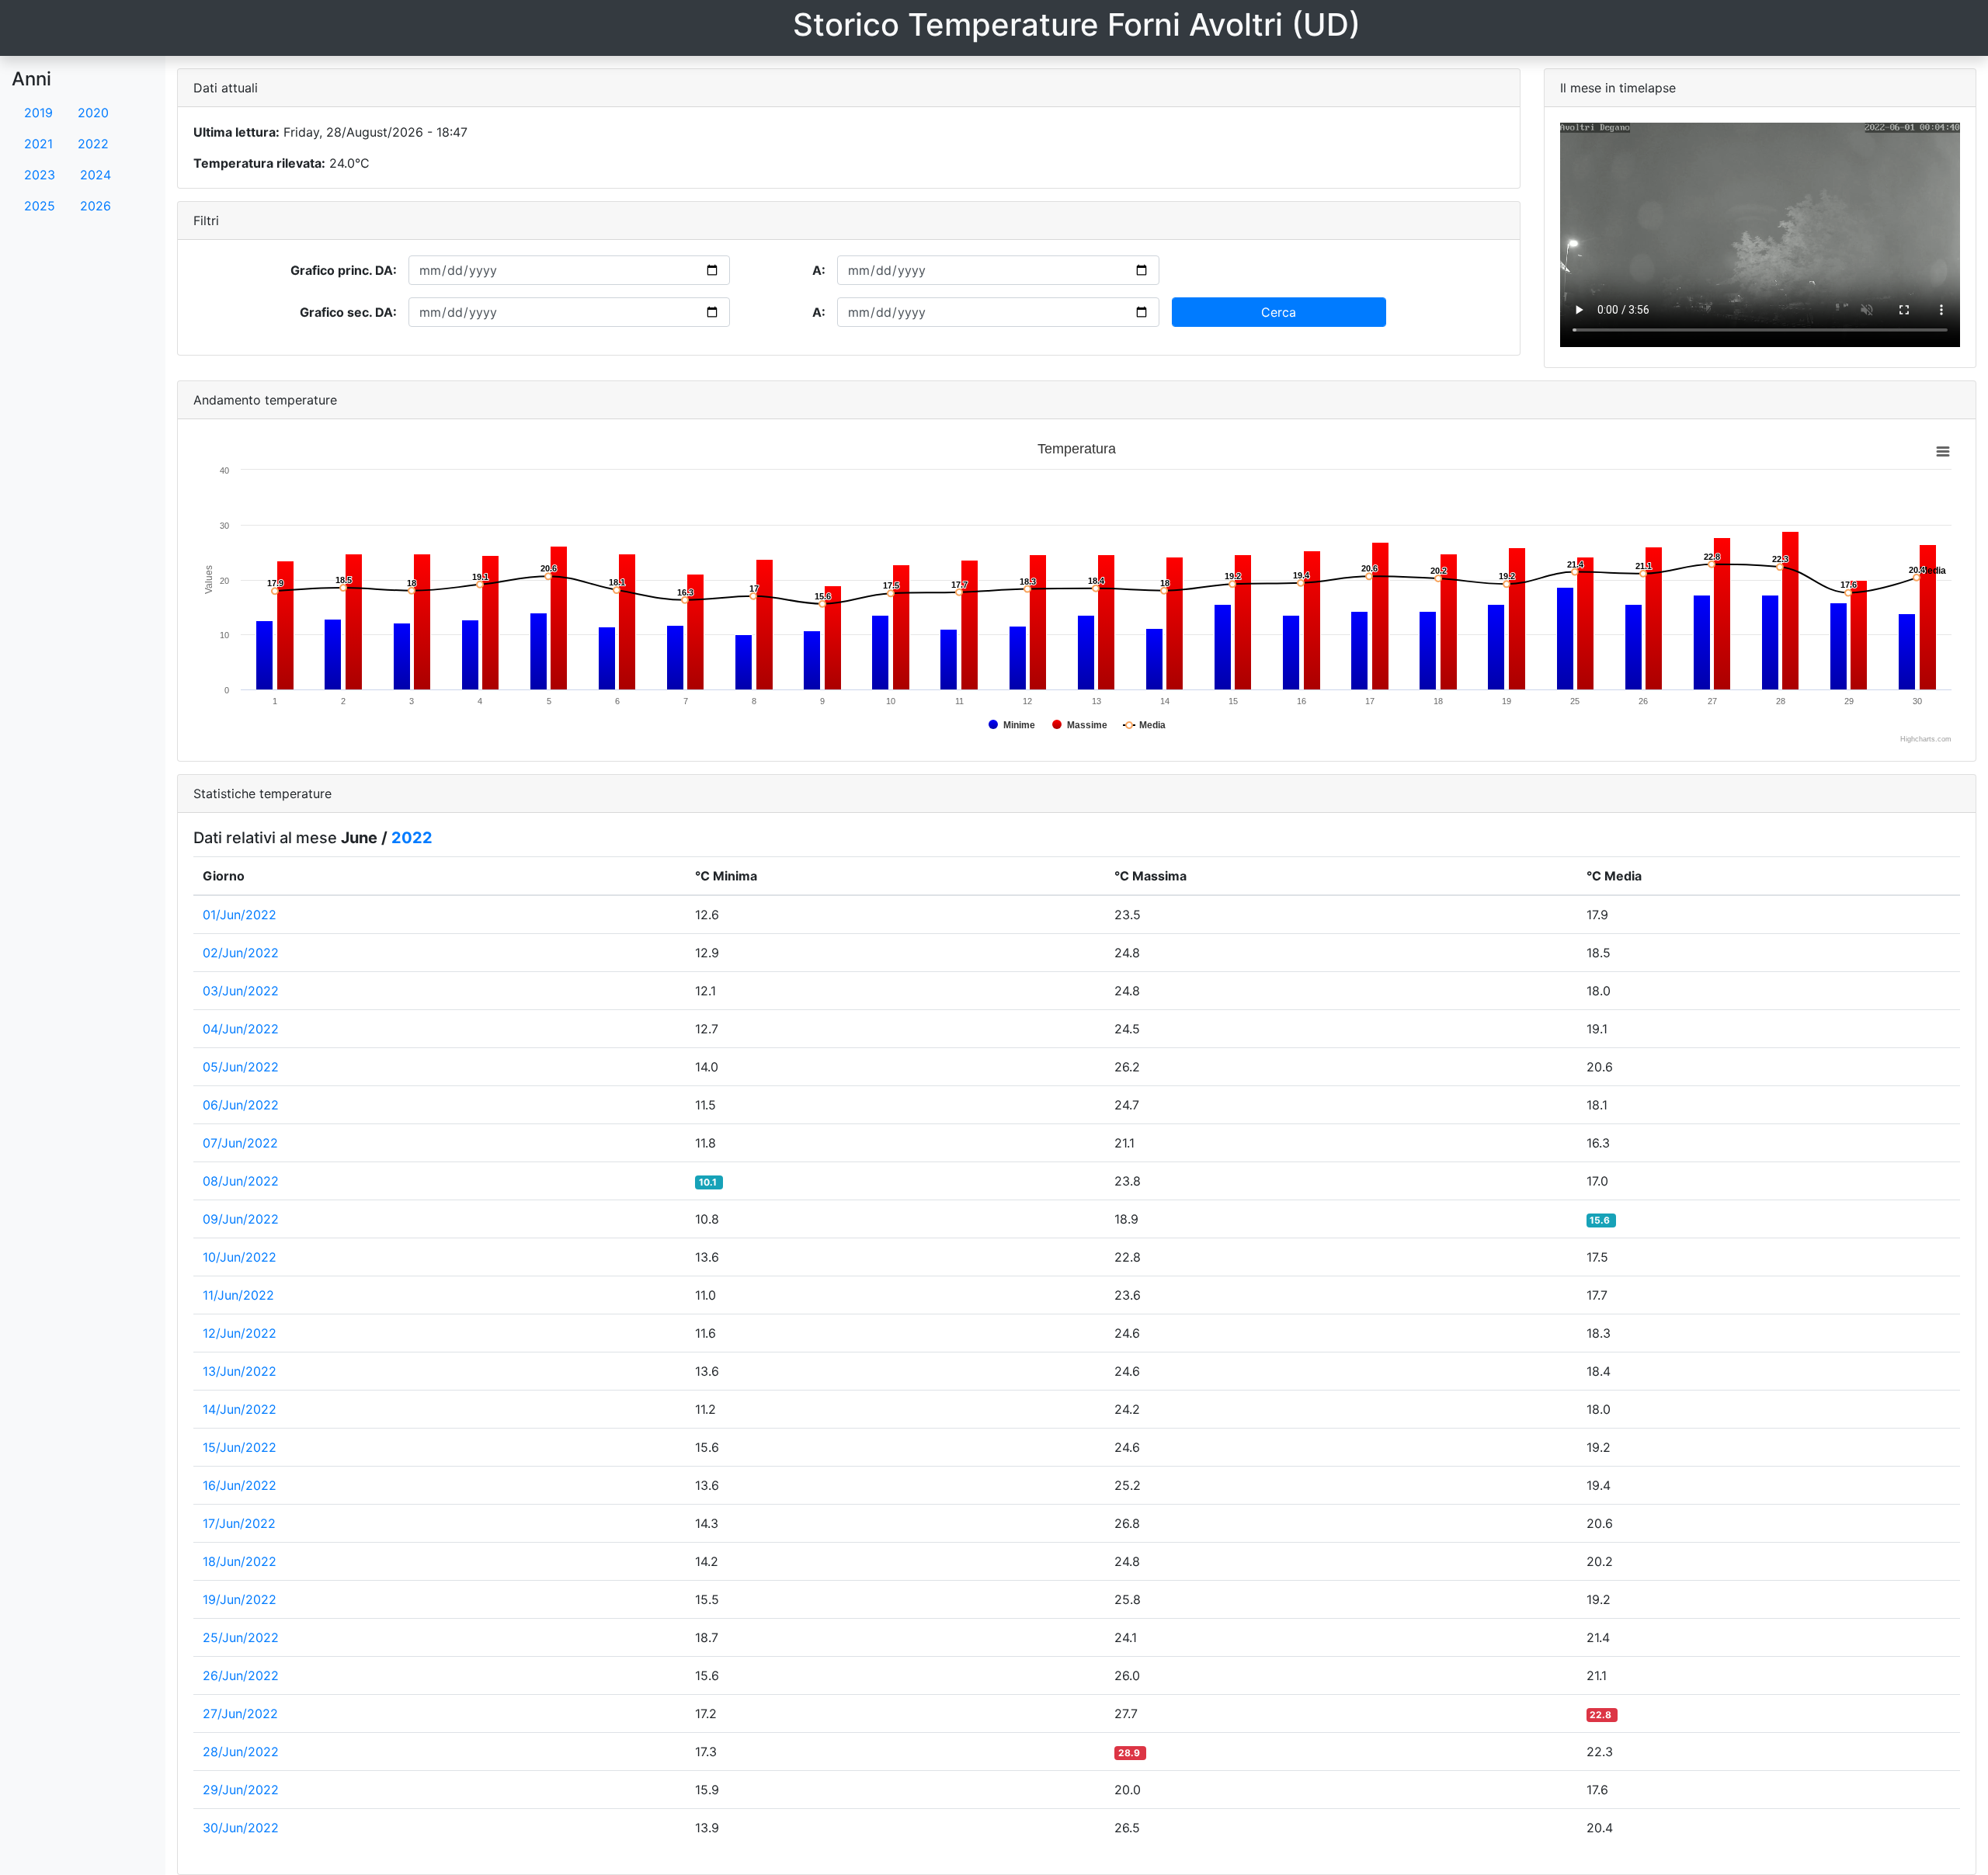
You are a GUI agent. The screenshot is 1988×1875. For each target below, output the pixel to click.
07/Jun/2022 (240, 1143)
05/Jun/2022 (241, 1067)
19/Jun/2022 (240, 1599)
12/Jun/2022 (240, 1333)
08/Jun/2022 (241, 1181)
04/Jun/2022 (241, 1029)
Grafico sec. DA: (348, 312)
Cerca (1279, 312)
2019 (38, 113)
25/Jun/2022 (241, 1637)
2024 (96, 175)
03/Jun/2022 (241, 991)
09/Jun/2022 (241, 1219)
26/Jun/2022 (241, 1675)
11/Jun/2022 (238, 1295)
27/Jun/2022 (240, 1714)
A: (819, 270)
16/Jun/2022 (240, 1485)
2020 (93, 113)
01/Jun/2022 (240, 915)
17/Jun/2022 (239, 1523)
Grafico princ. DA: (344, 270)
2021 (38, 144)
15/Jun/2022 (240, 1447)
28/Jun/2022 (241, 1752)
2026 (96, 206)
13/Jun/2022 (240, 1371)
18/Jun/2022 (240, 1561)
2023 (40, 175)
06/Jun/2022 (241, 1105)
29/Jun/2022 (241, 1790)
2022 (93, 144)
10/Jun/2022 (240, 1257)
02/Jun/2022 (241, 953)
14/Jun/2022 (240, 1409)
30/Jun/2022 (241, 1828)
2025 (40, 206)
